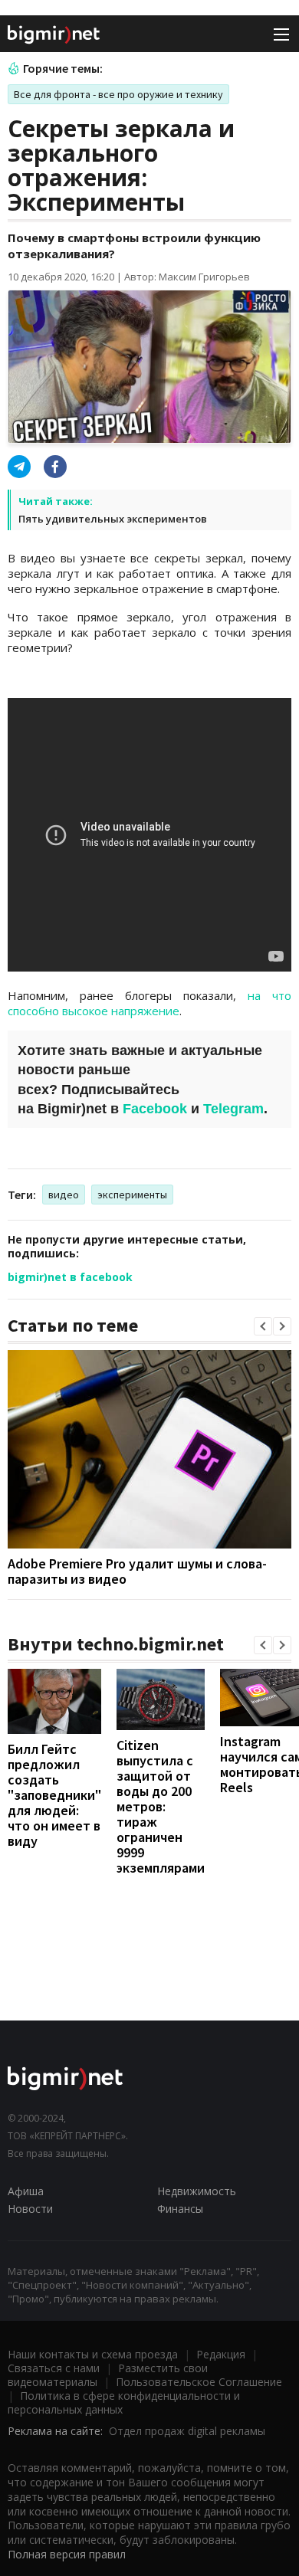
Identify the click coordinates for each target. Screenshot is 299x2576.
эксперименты (132, 1195)
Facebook (155, 1109)
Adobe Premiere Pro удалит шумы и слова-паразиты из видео (137, 1571)
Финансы (180, 2209)
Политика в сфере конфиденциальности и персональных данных (124, 2402)
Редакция (221, 2354)
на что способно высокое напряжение (149, 1003)
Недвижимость (197, 2191)
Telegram (233, 1109)
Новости (30, 2209)
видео (64, 1195)
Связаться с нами (54, 2368)
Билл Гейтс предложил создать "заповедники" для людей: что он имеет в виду (54, 1795)
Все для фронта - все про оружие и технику (118, 94)
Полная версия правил (67, 2554)
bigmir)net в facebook (70, 1277)
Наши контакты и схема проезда (93, 2354)
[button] (263, 1326)
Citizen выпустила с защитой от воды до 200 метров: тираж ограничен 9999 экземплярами (161, 1806)
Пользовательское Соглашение (199, 2382)
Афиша (26, 2191)
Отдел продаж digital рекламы (187, 2431)
